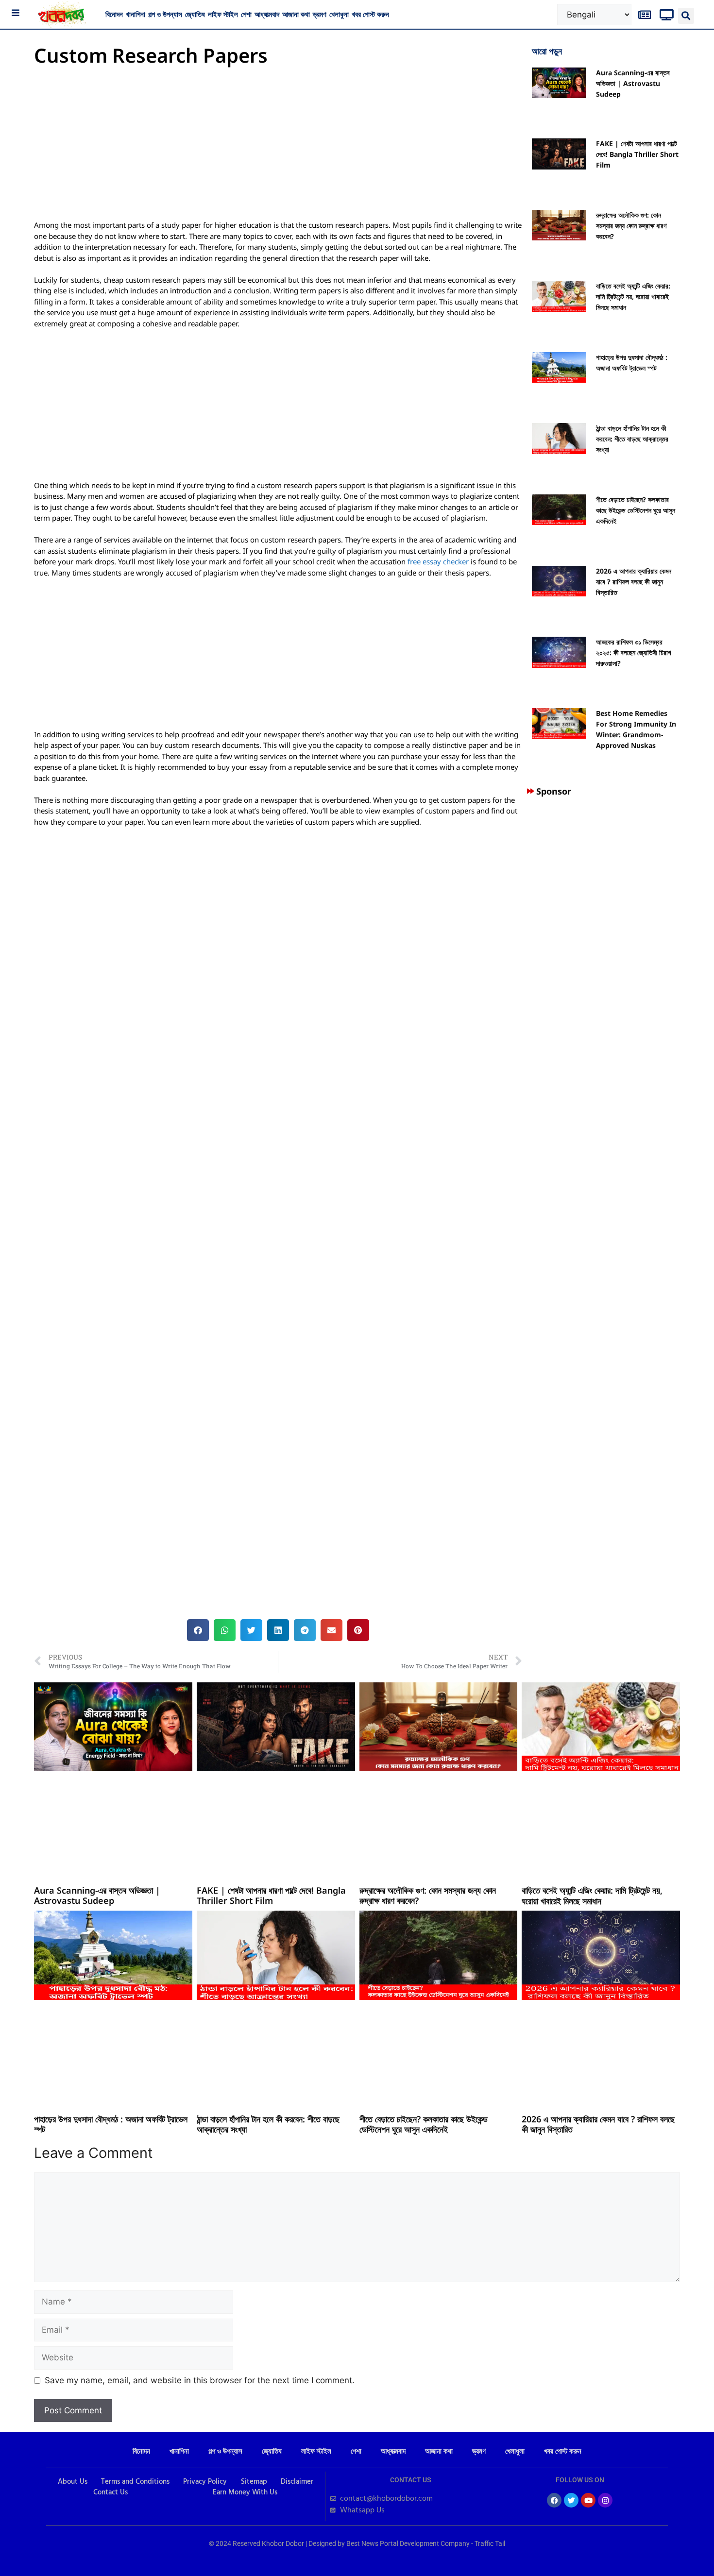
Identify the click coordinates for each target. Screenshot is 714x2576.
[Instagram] (605, 2500)
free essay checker (438, 561)
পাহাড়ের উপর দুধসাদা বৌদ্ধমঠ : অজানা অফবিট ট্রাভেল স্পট (111, 2124)
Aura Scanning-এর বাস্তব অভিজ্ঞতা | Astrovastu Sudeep (633, 83)
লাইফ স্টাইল (223, 14)
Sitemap (254, 2482)
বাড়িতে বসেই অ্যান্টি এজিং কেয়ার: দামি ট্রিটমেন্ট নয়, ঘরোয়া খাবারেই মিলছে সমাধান (633, 297)
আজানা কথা (296, 14)
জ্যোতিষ (195, 14)
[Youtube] (588, 2500)
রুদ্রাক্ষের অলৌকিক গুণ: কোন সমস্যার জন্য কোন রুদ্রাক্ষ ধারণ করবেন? (631, 226)
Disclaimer (297, 2482)
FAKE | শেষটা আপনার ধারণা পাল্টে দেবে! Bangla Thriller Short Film (637, 154)
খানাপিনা (136, 14)
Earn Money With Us (245, 2492)
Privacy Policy (205, 2482)
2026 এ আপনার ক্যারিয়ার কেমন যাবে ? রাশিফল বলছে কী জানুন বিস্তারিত (634, 582)
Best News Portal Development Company (408, 2543)
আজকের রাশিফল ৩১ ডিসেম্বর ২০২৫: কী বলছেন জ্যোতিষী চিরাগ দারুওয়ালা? (634, 652)
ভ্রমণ (320, 14)
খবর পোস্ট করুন (370, 14)
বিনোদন (114, 14)
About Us (73, 2482)
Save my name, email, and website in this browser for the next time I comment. (200, 2380)
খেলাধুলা (339, 14)
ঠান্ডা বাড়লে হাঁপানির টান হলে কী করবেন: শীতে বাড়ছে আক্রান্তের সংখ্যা (632, 439)
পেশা (246, 14)
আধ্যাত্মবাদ (267, 14)
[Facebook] (554, 2500)
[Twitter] (571, 2500)
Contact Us (110, 2492)
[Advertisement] (278, 148)
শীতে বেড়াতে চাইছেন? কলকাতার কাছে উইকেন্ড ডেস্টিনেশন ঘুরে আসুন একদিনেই (636, 510)
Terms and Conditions (135, 2482)
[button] (686, 16)
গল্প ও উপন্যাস (165, 14)
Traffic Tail (490, 2543)
